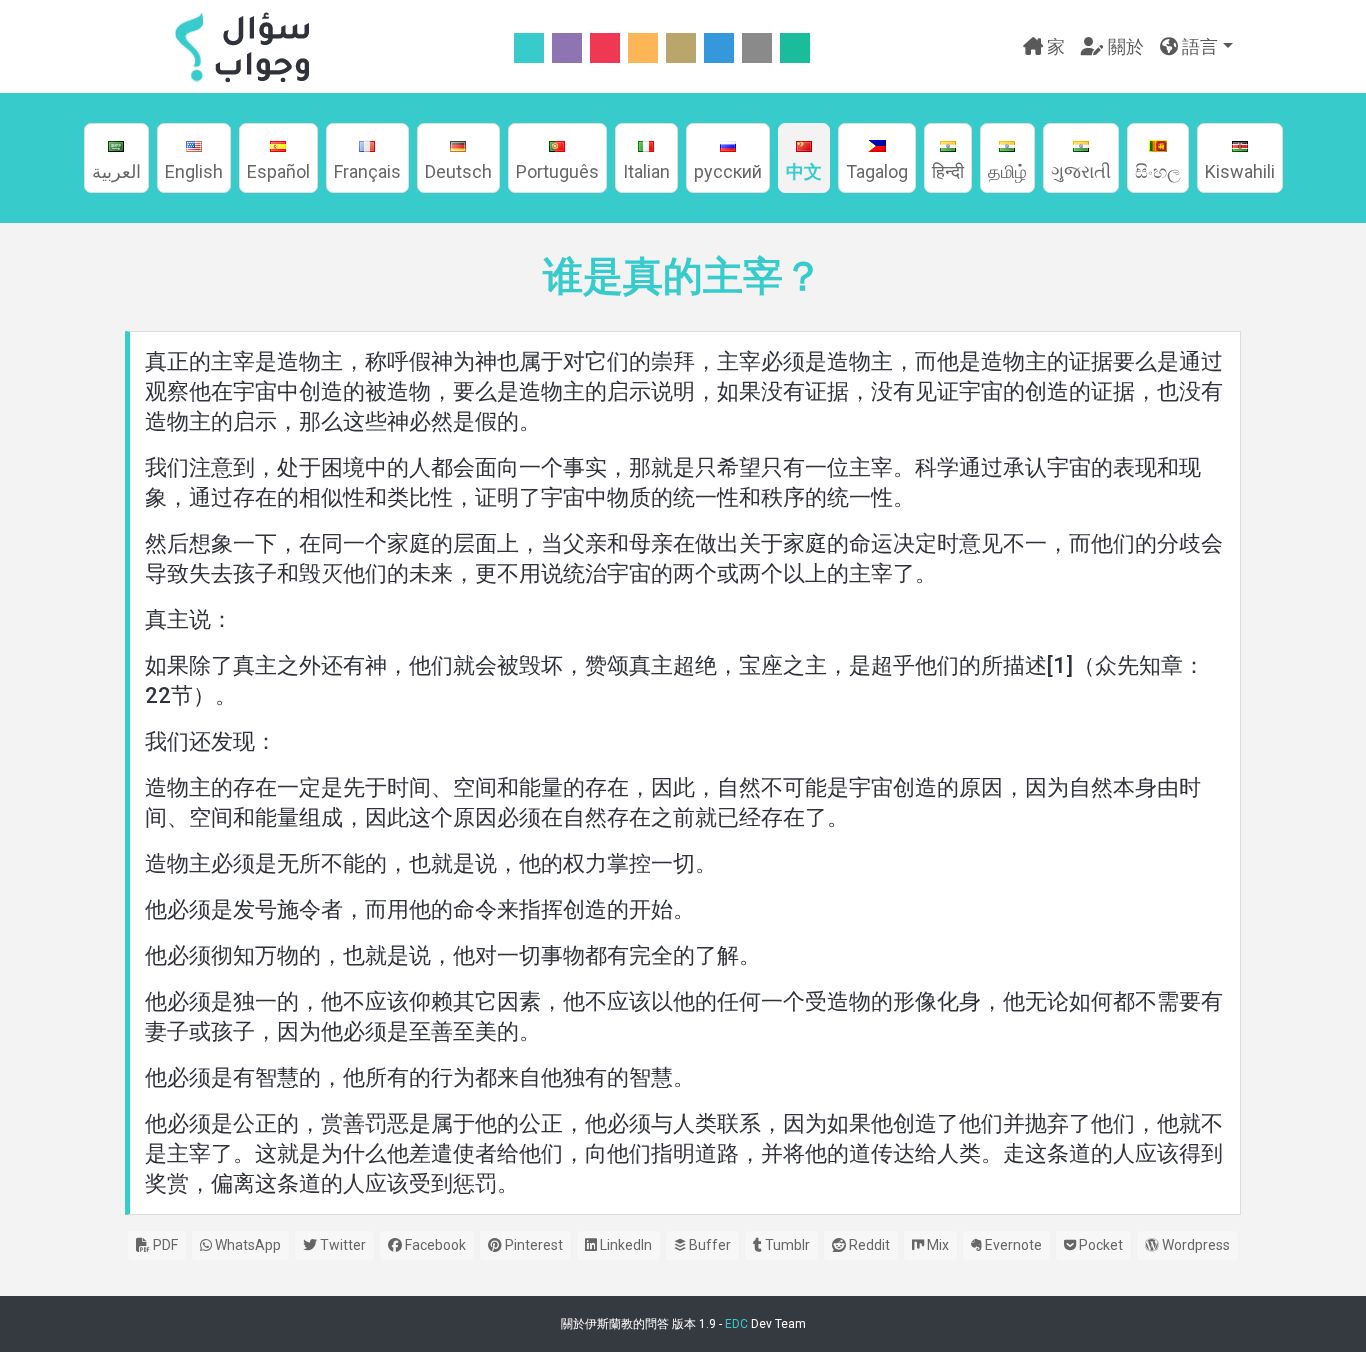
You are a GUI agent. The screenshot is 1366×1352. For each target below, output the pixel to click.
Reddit (868, 1245)
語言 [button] (1198, 46)
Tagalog (877, 171)
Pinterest (532, 1245)
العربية (116, 171)
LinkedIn (624, 1245)
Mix (936, 1245)
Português (557, 171)
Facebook (434, 1245)
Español (278, 171)
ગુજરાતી (1081, 171)
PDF (164, 1245)
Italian (646, 171)
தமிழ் (1007, 171)
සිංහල (1158, 171)
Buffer (708, 1245)
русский (728, 171)
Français (367, 171)
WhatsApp (246, 1245)
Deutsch (458, 171)
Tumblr (786, 1245)
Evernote (1012, 1245)
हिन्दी (948, 171)
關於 (1124, 46)
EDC (736, 1324)
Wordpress (1194, 1245)
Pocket (1099, 1245)
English (194, 171)
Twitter (341, 1245)
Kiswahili (1240, 171)
